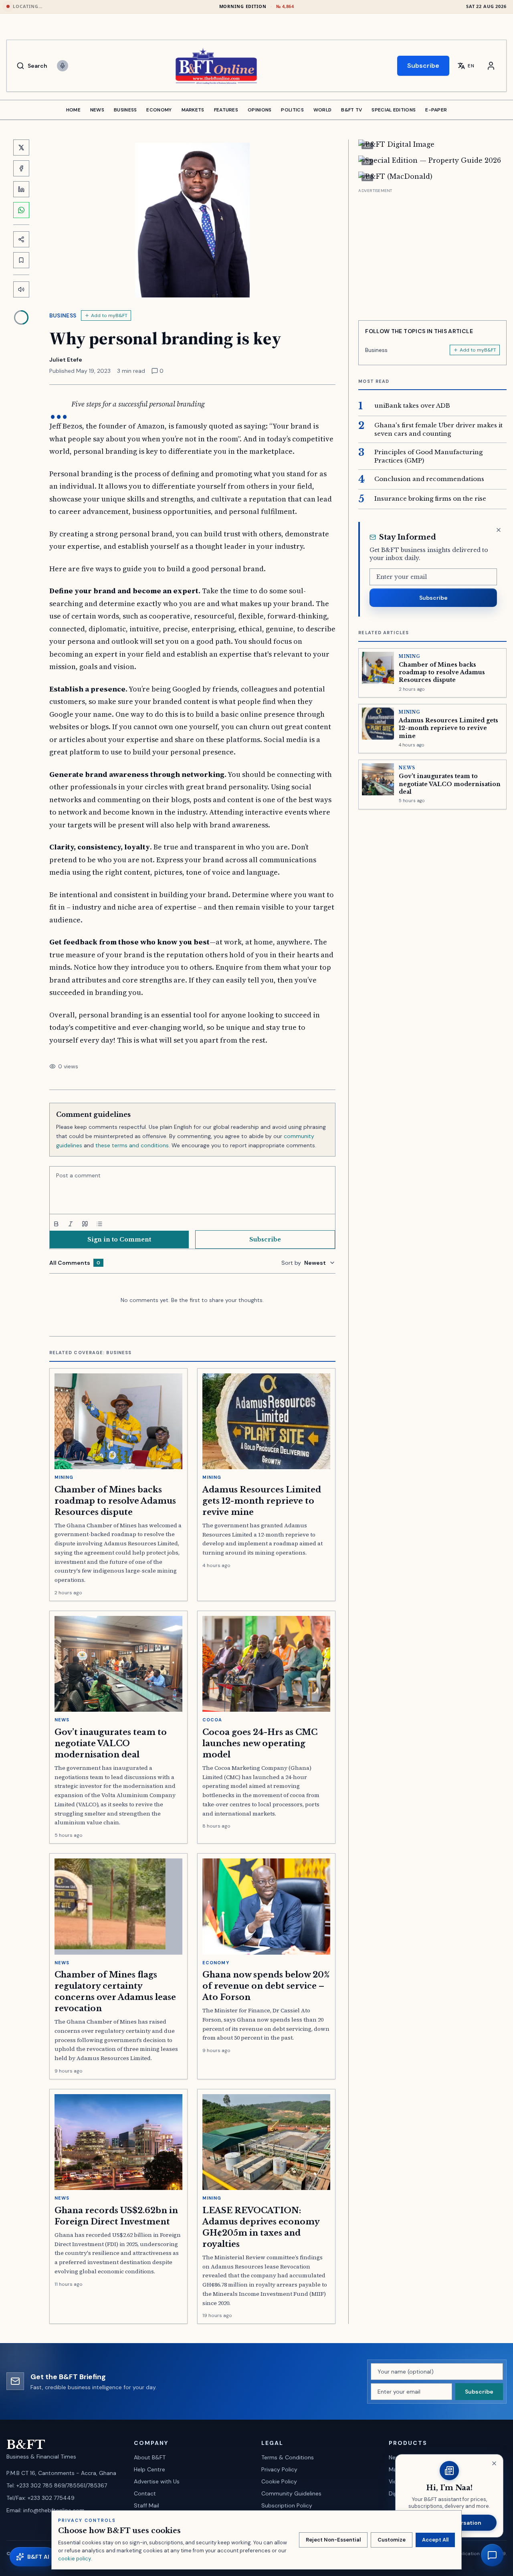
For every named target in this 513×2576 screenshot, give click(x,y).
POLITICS (292, 110)
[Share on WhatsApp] (21, 210)
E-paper (436, 110)
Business (63, 315)
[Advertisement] (432, 251)
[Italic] (71, 1224)
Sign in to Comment (119, 1239)
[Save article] (21, 260)
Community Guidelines (291, 2493)
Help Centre (149, 2469)
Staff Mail (146, 2505)
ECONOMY (159, 110)
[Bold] (56, 1224)
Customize (392, 2540)
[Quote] (85, 1224)
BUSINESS (125, 110)
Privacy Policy (279, 2469)
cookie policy (74, 2559)
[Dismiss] (499, 530)
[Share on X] (21, 148)
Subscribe (423, 66)
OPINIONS (260, 110)
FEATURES (226, 110)
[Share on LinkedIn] (21, 189)
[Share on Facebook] (21, 168)
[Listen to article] (21, 289)
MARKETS (193, 110)
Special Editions (394, 110)
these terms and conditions (132, 1145)
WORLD (323, 110)
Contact (145, 2493)
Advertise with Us (157, 2481)
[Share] (21, 239)
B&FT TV (351, 110)
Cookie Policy (279, 2481)
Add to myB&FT (109, 315)
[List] (99, 1224)
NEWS (97, 110)
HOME (73, 110)
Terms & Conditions (288, 2457)
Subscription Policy (287, 2505)
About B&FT (150, 2457)
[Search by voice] (63, 66)
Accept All (435, 2540)
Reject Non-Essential (333, 2540)
